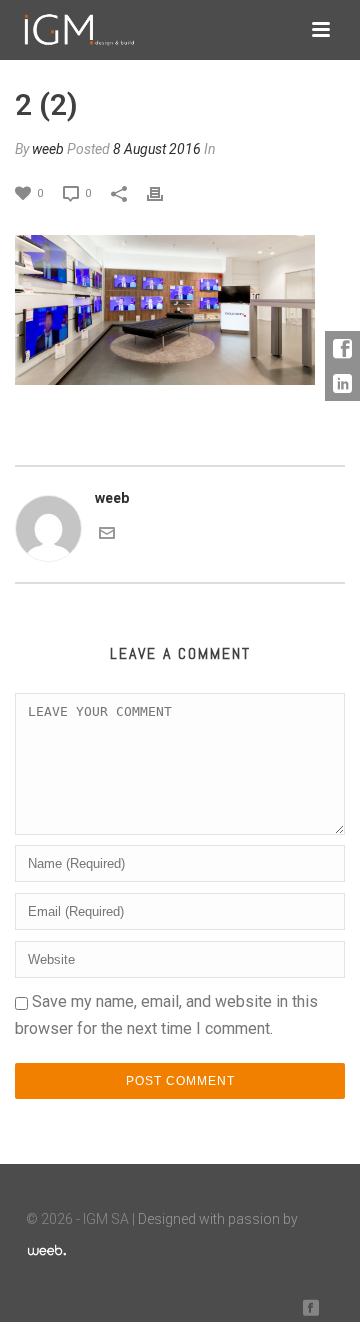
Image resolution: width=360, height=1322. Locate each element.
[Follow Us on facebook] (311, 1308)
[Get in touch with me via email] (107, 532)
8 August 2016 (157, 149)
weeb (48, 149)
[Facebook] (342, 348)
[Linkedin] (342, 383)
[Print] (165, 192)
